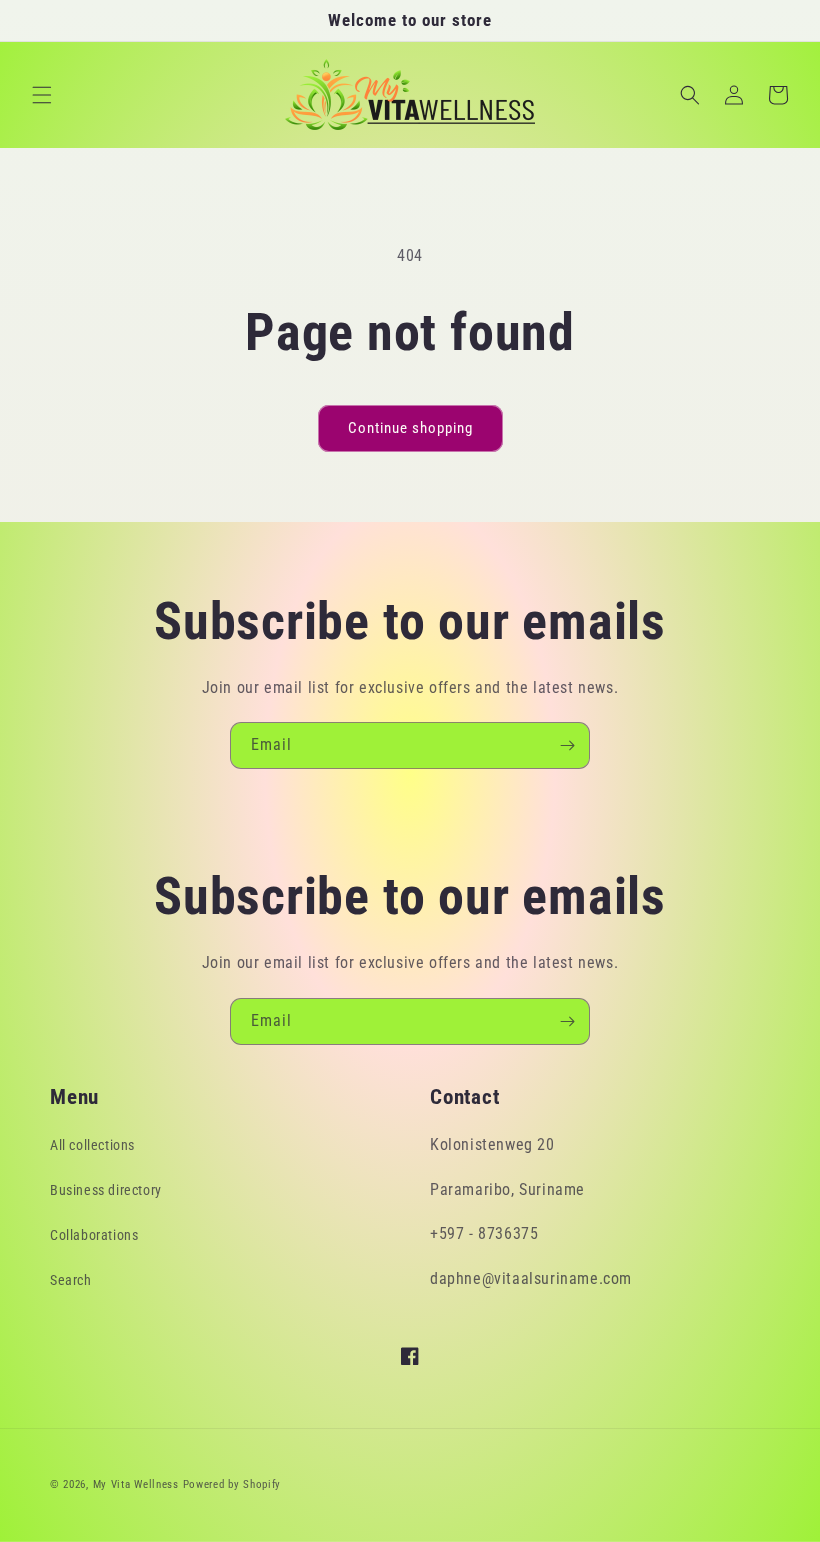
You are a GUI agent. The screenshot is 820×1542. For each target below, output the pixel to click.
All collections (92, 1145)
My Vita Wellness (136, 1484)
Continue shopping (410, 428)
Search (71, 1280)
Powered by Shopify (232, 1484)
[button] (42, 95)
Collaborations (94, 1235)
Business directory (106, 1190)
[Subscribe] (567, 745)
